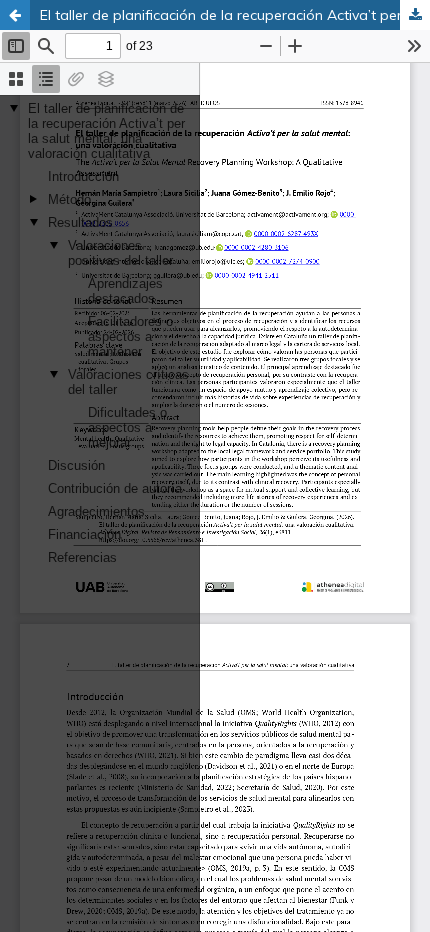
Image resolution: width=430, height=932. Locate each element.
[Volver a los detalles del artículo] (15, 15)
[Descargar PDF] (415, 15)
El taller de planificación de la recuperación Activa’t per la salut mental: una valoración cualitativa (235, 15)
